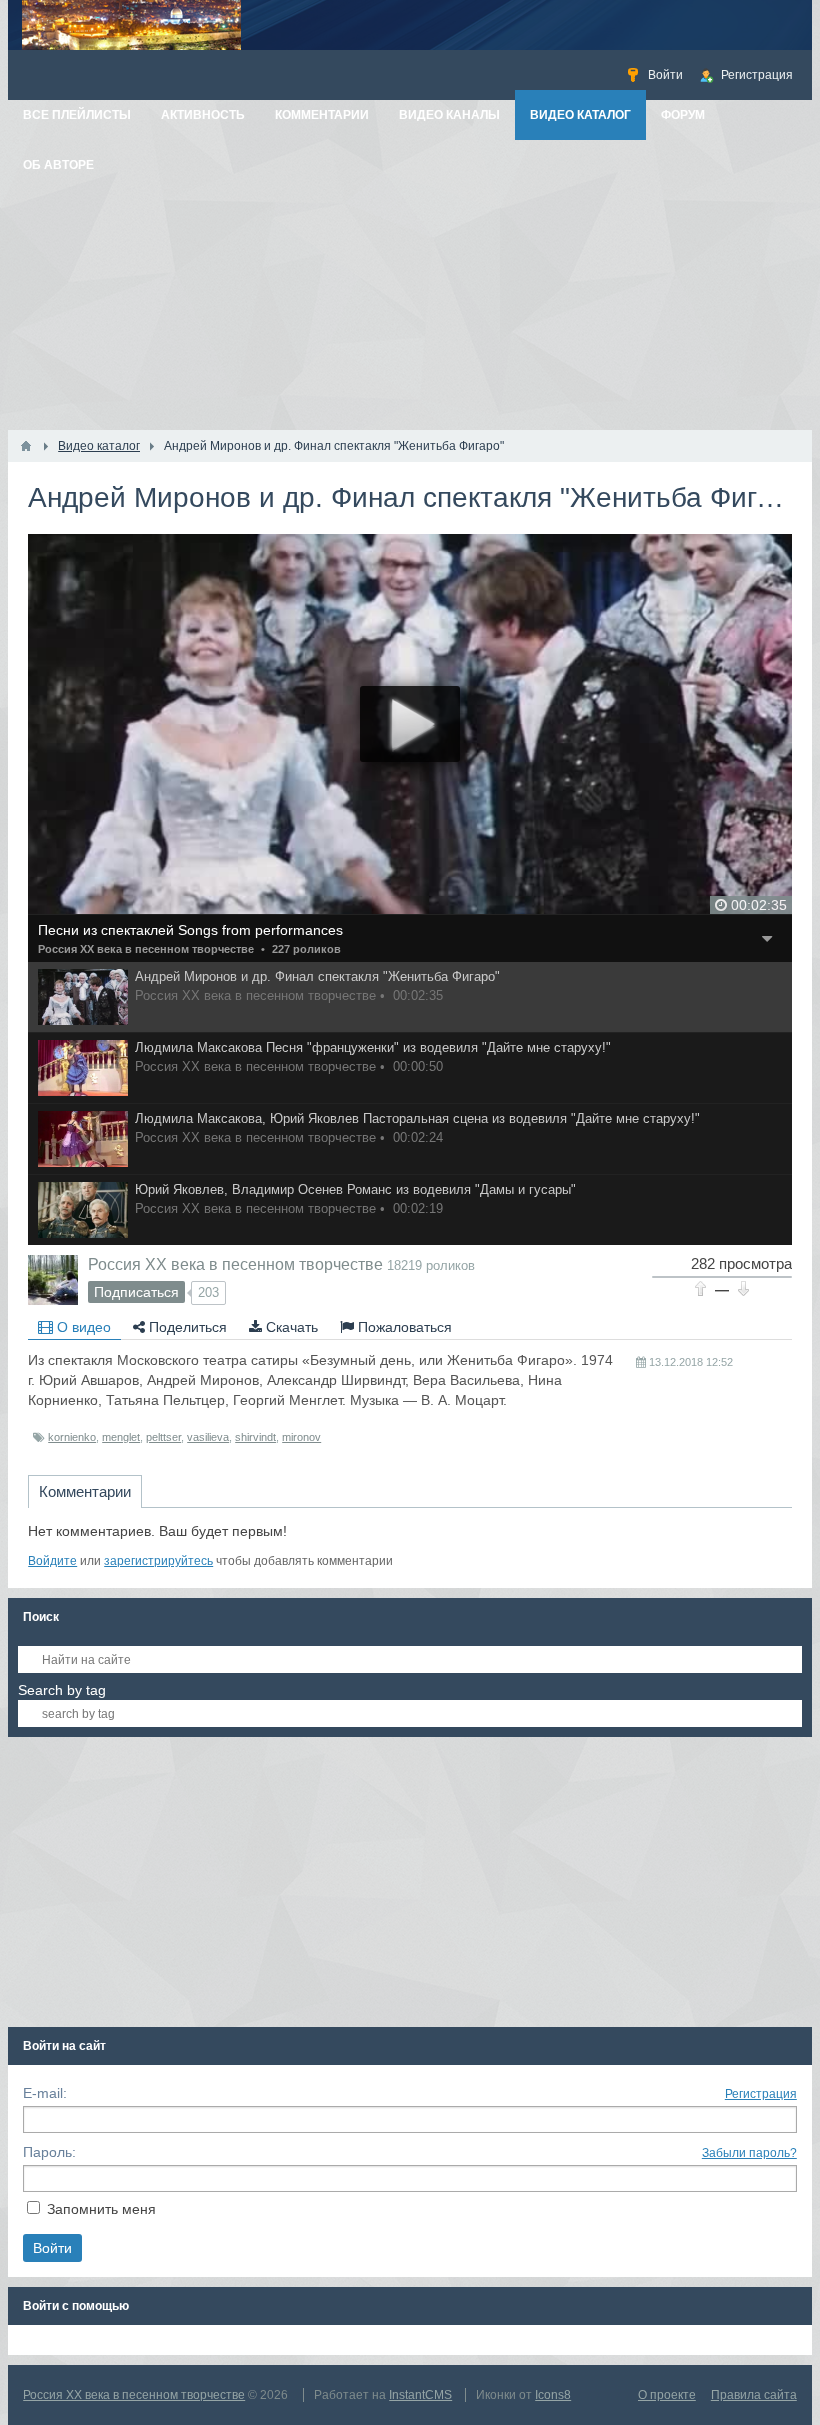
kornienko (72, 1437)
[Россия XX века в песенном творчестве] (53, 1280)
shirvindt (255, 1437)
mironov (301, 1437)
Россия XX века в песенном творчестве (146, 949)
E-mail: (45, 2093)
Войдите (52, 1561)
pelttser (163, 1437)
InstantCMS (420, 2395)
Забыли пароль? (749, 2153)
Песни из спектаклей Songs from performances (190, 930)
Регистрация (761, 2094)
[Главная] (26, 446)
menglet (121, 1437)
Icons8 (553, 2395)
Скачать (290, 1327)
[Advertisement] (410, 280)
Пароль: (49, 2152)
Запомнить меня (101, 2209)
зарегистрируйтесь (158, 1561)
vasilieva (208, 1437)
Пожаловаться (403, 1327)
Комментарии (85, 1491)
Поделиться (186, 1327)
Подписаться (136, 1292)
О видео (82, 1327)
